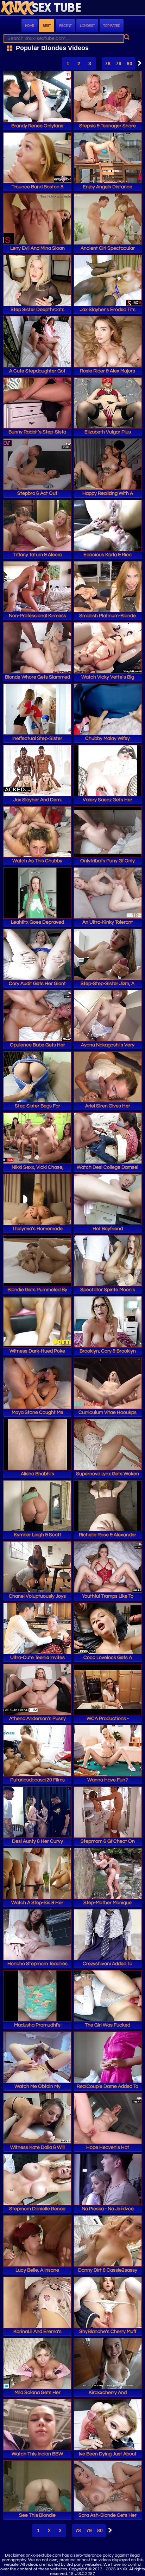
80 (130, 63)
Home (30, 26)
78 (108, 63)
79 (119, 63)
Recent (65, 26)
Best (47, 26)
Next (138, 63)
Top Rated (112, 26)
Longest (87, 26)
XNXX (72, 8)
